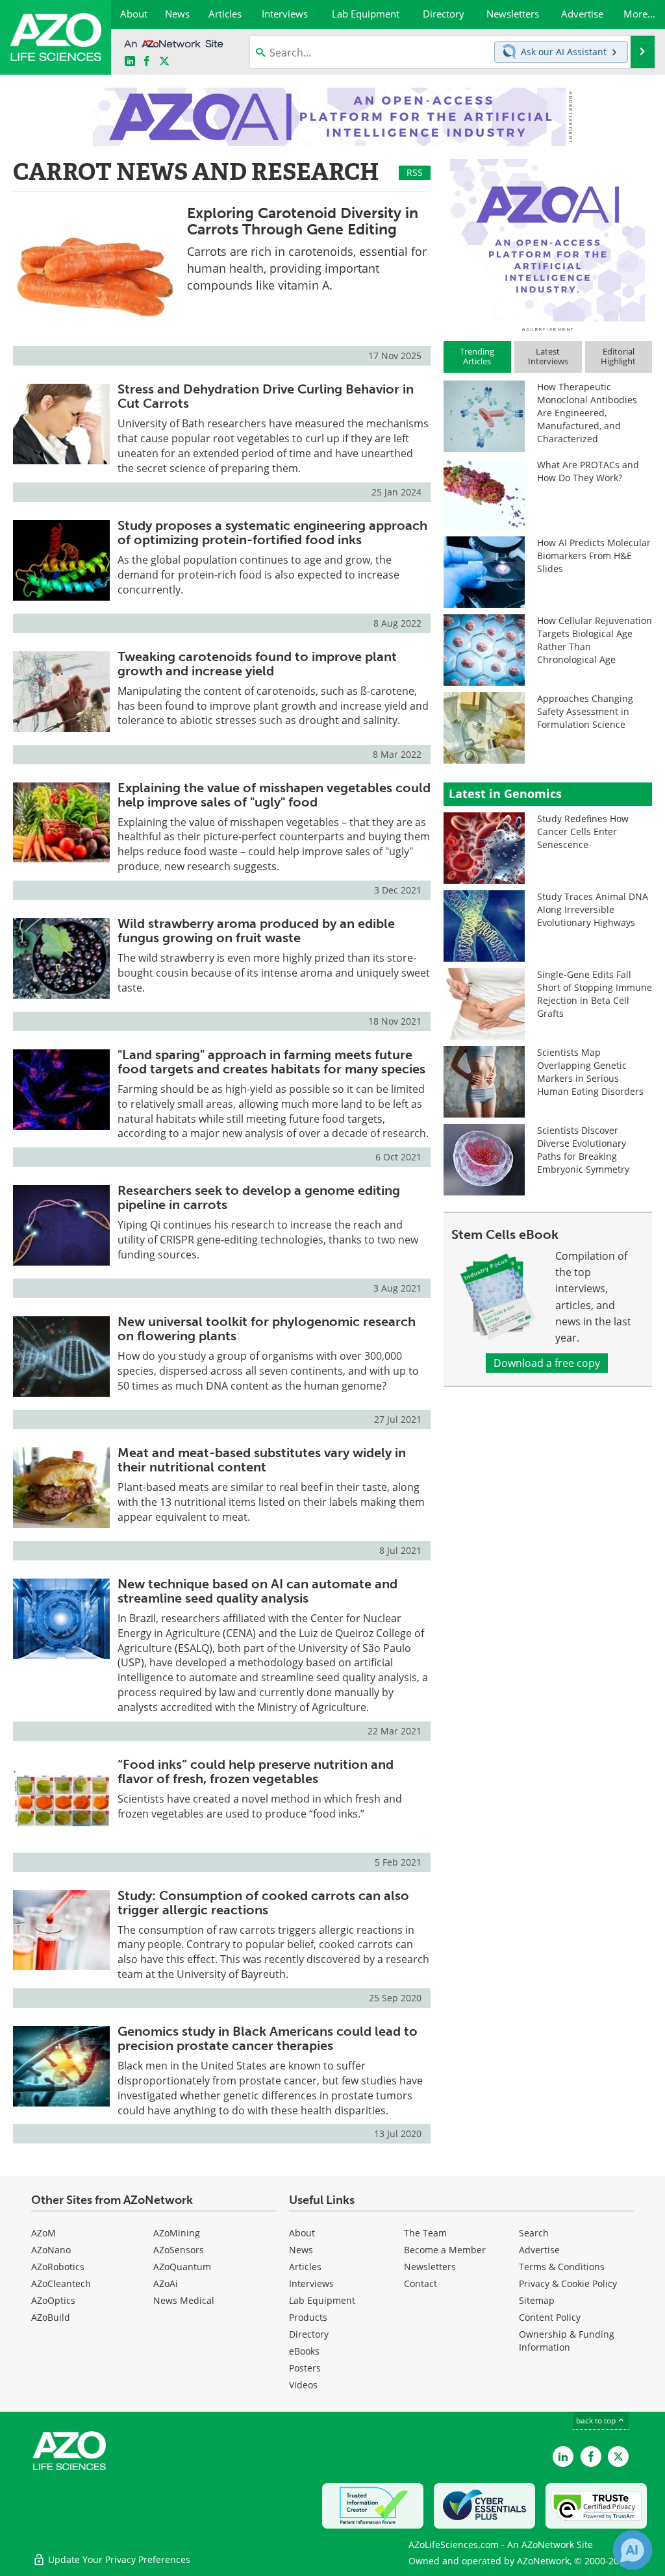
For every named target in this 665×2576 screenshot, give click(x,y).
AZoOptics (53, 2300)
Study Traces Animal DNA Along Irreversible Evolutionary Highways (593, 909)
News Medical (184, 2300)
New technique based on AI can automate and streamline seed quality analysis (257, 1591)
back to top (597, 2420)
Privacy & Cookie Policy (568, 2283)
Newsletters (430, 2267)
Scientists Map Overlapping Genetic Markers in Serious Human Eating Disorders (590, 1072)
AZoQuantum (182, 2267)
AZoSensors (179, 2250)
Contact (420, 2283)
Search (534, 2233)
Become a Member (445, 2250)
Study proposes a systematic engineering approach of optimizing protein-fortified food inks (272, 532)
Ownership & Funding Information (567, 2341)
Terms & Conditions (562, 2267)
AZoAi (166, 2283)
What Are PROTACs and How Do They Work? (588, 471)
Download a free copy (547, 1363)
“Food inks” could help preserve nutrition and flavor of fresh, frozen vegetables (256, 1771)
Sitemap (537, 2300)
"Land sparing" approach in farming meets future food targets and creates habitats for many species (271, 1062)
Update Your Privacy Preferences (118, 2559)
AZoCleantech (61, 2283)
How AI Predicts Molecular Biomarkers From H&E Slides (594, 556)
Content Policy (550, 2317)
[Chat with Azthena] (633, 2550)
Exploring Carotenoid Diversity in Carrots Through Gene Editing (303, 221)
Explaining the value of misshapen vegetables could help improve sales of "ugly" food (274, 795)
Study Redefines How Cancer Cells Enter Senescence (583, 832)
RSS (415, 172)
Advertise (539, 2250)
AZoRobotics (58, 2267)
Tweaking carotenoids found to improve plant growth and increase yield (257, 664)
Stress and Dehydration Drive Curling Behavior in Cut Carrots (266, 396)
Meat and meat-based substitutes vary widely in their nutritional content (262, 1460)
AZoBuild (51, 2317)
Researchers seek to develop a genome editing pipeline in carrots (259, 1197)
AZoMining (177, 2233)
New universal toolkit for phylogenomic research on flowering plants (267, 1329)
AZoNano (51, 2250)
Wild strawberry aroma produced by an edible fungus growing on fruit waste (256, 931)
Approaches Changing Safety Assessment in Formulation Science (585, 711)
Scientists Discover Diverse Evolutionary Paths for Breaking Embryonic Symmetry (583, 1150)
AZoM (44, 2233)
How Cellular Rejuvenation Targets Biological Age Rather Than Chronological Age (595, 640)
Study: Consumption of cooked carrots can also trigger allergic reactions (263, 1903)
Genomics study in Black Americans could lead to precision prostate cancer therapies (268, 2038)
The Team (425, 2233)
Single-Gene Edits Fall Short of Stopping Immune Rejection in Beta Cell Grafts (595, 994)
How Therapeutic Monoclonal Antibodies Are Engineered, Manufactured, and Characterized (587, 413)
